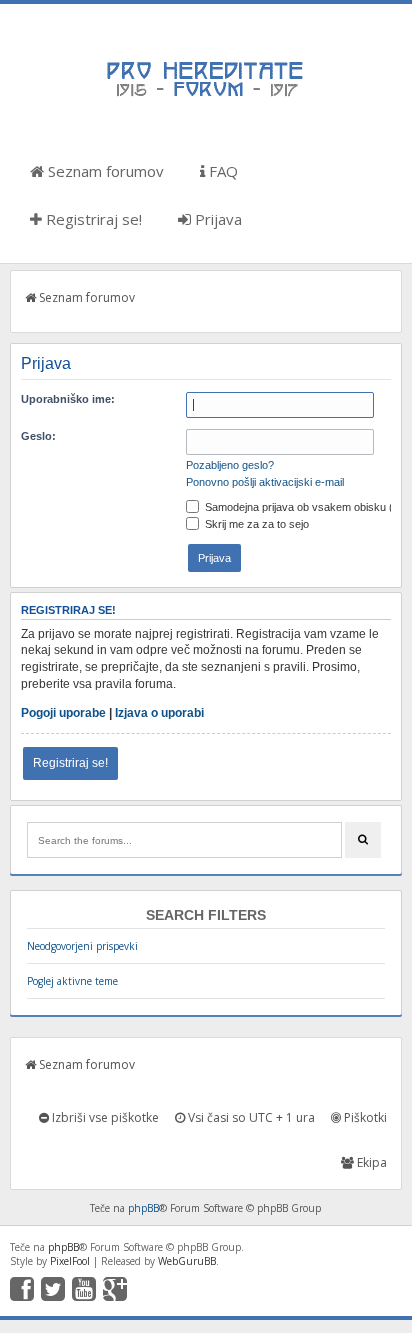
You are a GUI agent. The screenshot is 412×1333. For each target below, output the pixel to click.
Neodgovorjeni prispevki (82, 946)
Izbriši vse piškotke (104, 1117)
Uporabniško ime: (68, 399)
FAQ (221, 171)
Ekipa (370, 1162)
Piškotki (364, 1117)
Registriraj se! (92, 219)
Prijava (216, 219)
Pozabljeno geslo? (230, 465)
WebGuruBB (187, 1261)
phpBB (143, 1208)
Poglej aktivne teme (72, 981)
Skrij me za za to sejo (255, 524)
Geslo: (38, 436)
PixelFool (70, 1261)
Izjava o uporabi (159, 713)
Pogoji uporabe (63, 713)
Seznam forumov (104, 171)
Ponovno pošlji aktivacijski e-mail (265, 482)
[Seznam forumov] (206, 95)
